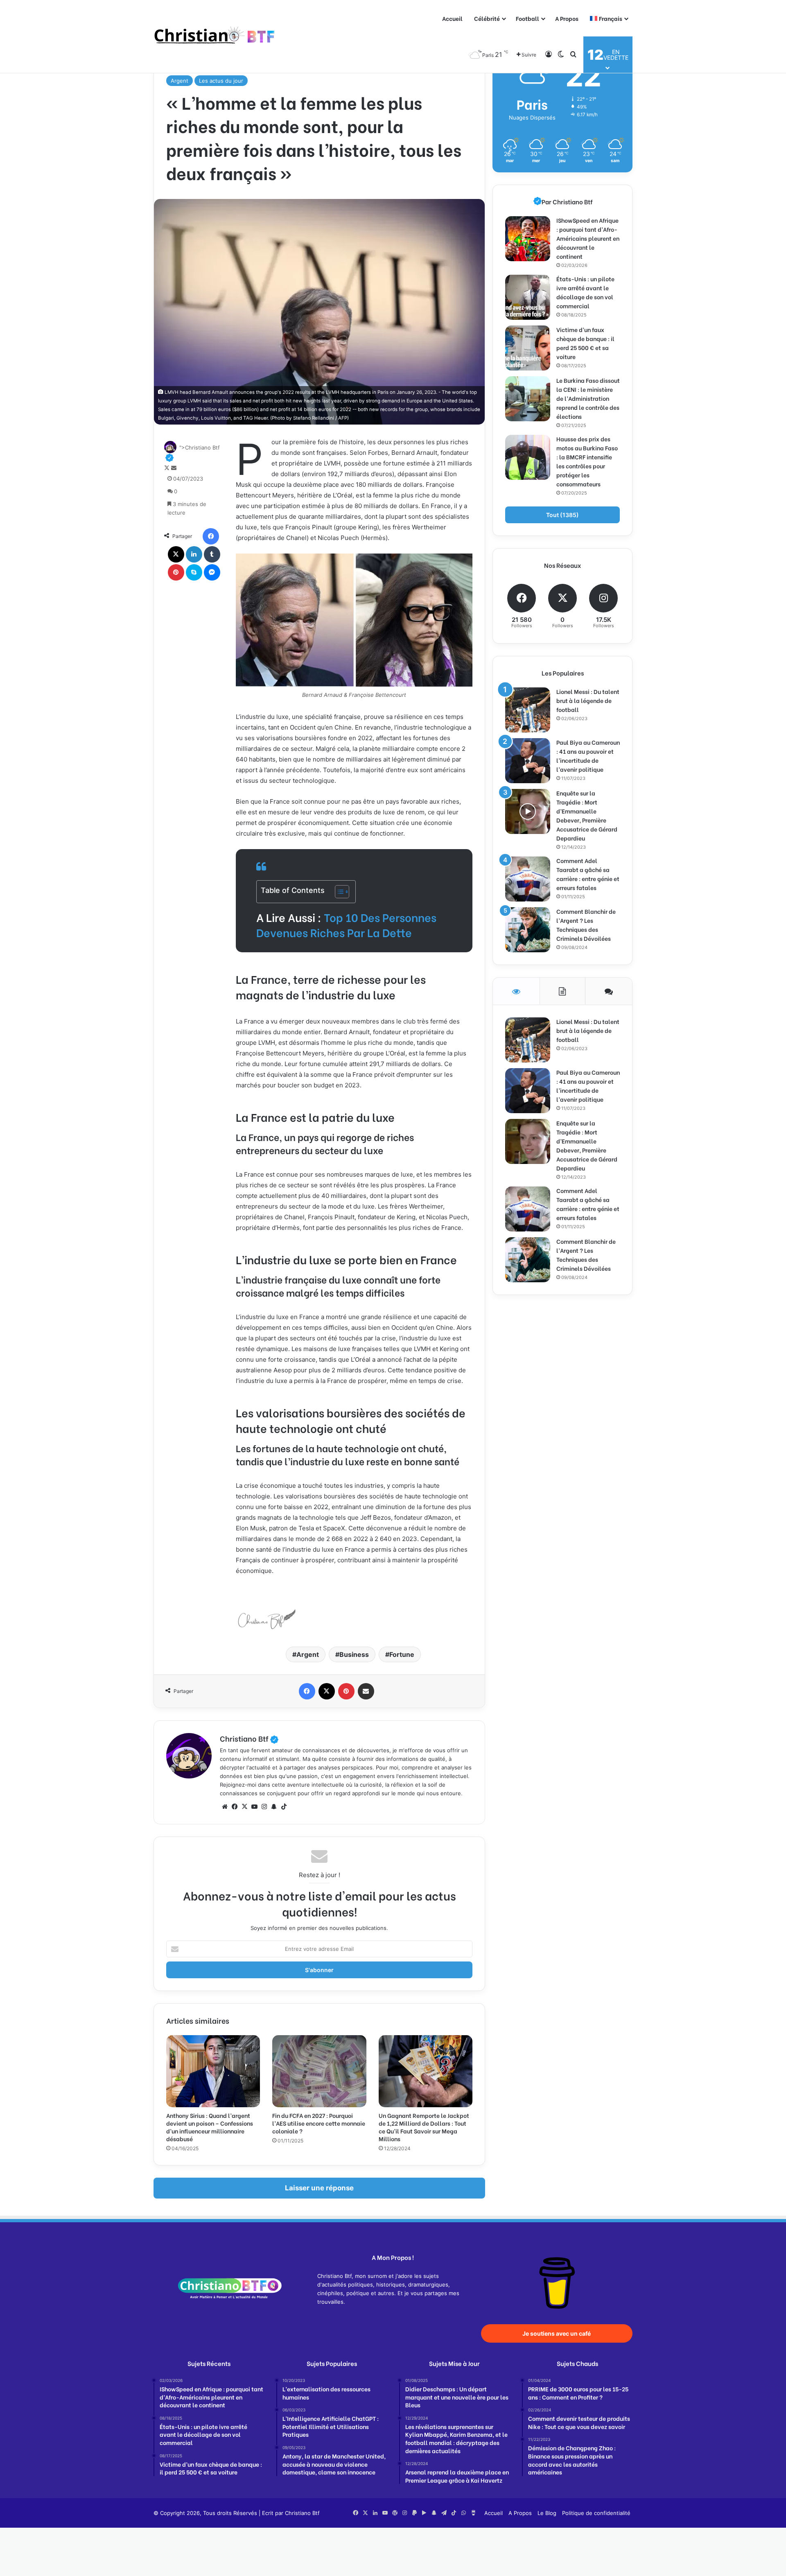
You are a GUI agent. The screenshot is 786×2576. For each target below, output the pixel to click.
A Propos (567, 18)
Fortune (402, 1654)
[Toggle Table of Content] (338, 892)
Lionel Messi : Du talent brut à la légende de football (588, 700)
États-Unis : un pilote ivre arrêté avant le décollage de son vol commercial (585, 292)
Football (527, 18)
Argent (180, 81)
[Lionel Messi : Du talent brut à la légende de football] (528, 710)
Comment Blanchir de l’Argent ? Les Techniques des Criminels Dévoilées (586, 925)
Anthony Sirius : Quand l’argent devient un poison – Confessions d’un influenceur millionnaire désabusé (210, 2127)
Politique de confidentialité (596, 2513)
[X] (244, 1807)
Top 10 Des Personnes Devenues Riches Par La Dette (346, 925)
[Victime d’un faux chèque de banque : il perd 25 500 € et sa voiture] (528, 348)
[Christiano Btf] (215, 37)
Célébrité (487, 18)
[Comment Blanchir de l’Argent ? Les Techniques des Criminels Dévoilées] (528, 930)
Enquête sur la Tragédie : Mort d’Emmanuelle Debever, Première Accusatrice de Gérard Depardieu (587, 815)
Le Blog (547, 2513)
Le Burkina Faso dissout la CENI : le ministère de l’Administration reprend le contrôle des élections (588, 398)
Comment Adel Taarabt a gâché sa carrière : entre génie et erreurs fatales (588, 874)
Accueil (452, 18)
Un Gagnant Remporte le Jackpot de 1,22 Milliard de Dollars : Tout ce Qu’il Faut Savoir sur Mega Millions (424, 2127)
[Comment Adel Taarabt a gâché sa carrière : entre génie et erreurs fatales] (528, 879)
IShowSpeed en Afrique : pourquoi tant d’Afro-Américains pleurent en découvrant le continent (588, 238)
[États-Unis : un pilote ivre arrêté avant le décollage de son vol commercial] (528, 297)
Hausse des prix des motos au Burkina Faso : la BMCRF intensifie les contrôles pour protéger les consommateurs (587, 461)
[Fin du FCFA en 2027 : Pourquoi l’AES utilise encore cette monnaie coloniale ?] (319, 2071)
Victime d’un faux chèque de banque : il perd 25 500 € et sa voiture (585, 343)
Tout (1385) (562, 515)
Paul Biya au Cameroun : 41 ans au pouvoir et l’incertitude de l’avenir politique (588, 756)
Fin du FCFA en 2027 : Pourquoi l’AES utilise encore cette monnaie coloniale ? (319, 2123)
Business (354, 1654)
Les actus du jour (221, 81)
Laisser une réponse (319, 2188)
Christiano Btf (249, 1738)
